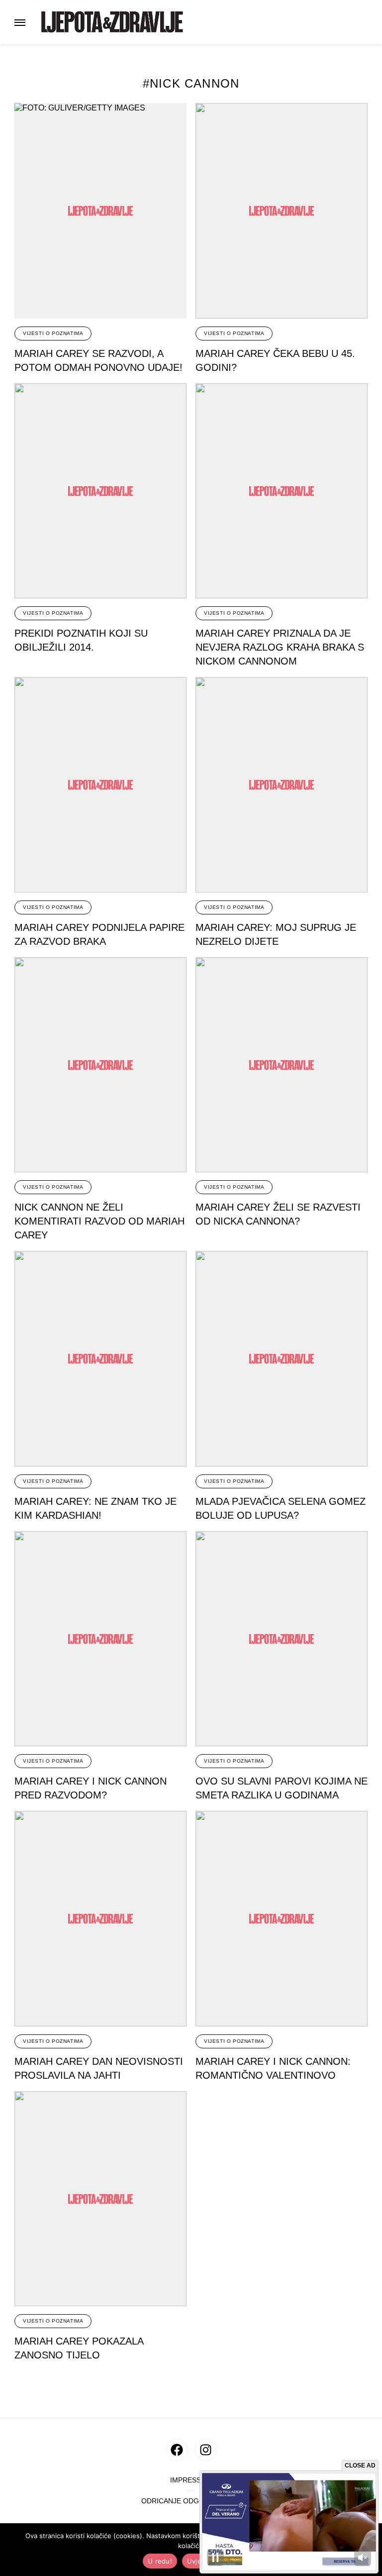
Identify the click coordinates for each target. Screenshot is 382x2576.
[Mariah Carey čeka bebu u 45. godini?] (282, 211)
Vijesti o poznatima (53, 333)
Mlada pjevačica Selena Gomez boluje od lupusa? (281, 1508)
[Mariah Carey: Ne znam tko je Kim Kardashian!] (100, 1359)
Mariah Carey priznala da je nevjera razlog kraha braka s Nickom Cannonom (280, 647)
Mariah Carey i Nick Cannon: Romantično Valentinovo (273, 2068)
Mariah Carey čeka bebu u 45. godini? (275, 360)
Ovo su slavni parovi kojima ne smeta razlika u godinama (282, 1788)
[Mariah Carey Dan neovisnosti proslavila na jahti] (100, 1919)
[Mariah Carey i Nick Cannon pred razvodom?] (100, 1639)
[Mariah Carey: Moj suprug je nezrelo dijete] (282, 785)
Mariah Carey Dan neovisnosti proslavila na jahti (99, 2068)
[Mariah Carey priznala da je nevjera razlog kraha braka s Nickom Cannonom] (282, 491)
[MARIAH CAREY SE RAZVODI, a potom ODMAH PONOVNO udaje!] (100, 211)
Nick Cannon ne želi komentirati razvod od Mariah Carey (99, 1221)
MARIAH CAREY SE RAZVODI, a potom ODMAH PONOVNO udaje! (98, 360)
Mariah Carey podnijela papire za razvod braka (99, 934)
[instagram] (206, 2450)
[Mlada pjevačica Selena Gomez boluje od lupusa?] (282, 1359)
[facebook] (177, 2450)
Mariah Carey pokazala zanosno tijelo (79, 2348)
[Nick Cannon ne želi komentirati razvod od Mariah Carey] (100, 1065)
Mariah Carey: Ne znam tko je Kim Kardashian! (95, 1508)
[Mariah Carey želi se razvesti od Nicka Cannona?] (282, 1065)
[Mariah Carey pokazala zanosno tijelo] (100, 2199)
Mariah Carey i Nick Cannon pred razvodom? (91, 1788)
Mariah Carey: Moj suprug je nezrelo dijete (276, 934)
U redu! (160, 2561)
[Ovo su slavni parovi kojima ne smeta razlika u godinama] (282, 1639)
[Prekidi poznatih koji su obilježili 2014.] (100, 491)
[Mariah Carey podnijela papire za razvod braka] (100, 785)
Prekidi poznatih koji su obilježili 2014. (81, 640)
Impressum (191, 2480)
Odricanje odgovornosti (191, 2501)
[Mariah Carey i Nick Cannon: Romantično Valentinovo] (282, 1919)
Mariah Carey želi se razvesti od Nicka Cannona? (278, 1214)
